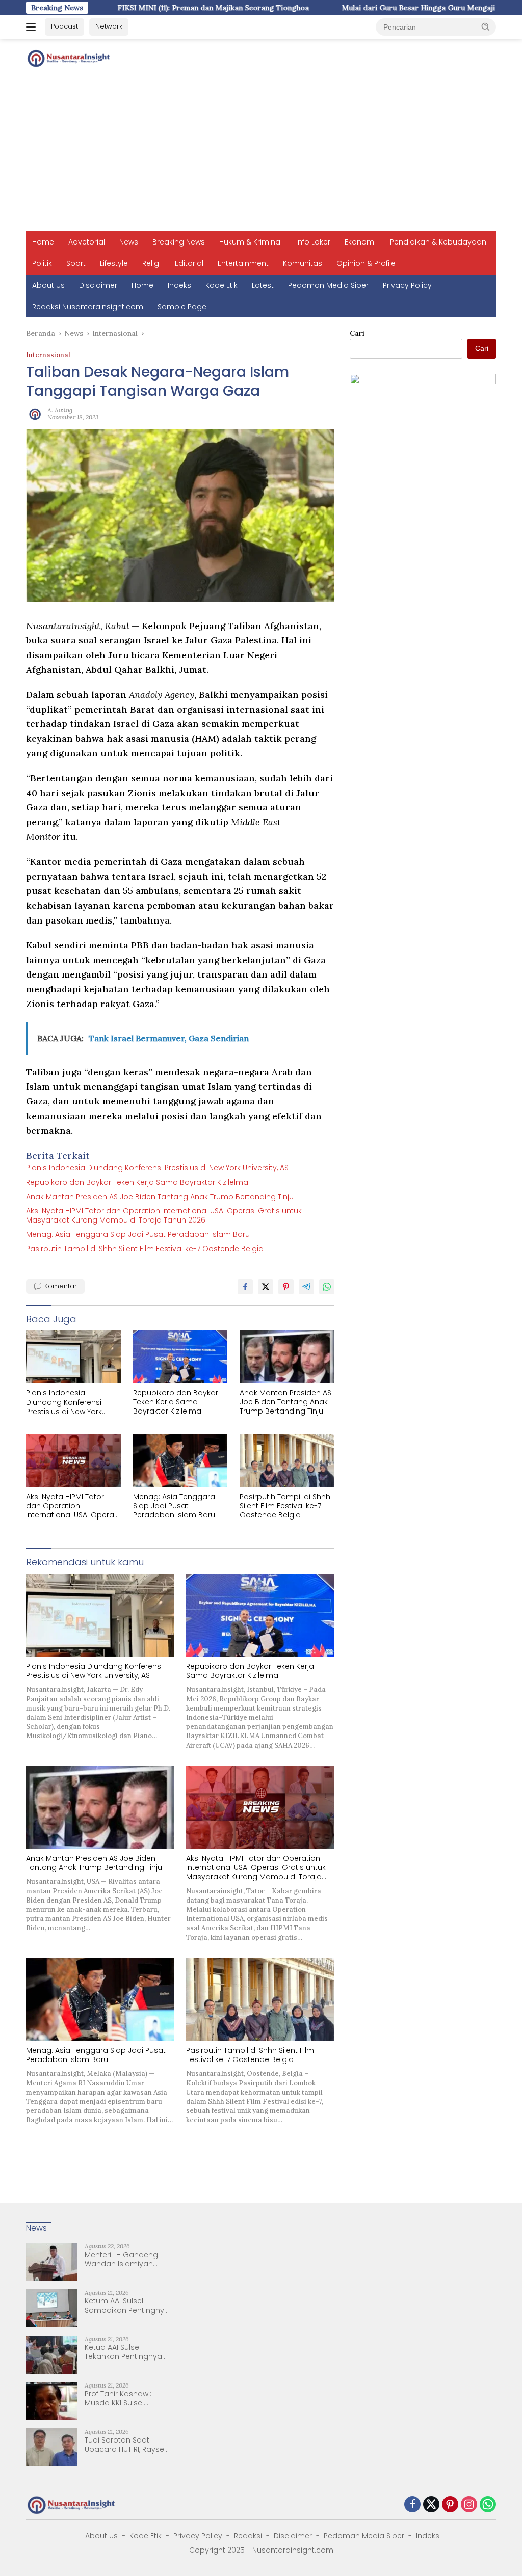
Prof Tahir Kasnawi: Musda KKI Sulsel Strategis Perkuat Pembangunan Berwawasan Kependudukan (118, 2398)
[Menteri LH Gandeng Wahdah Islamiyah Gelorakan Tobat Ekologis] (51, 2262)
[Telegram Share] (306, 1287)
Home (43, 242)
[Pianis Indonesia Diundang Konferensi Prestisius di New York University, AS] (73, 1357)
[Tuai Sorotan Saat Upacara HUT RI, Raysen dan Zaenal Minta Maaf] (51, 2447)
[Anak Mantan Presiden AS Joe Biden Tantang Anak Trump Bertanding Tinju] (287, 1357)
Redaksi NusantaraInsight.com (88, 307)
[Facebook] (412, 2505)
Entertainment (243, 263)
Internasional (48, 355)
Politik (42, 263)
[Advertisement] (261, 155)
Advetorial (87, 242)
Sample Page (182, 307)
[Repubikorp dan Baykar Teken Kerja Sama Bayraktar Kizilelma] (180, 1357)
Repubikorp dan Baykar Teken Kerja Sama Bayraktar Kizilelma (137, 1182)
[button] (486, 26)
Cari (357, 333)
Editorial (189, 263)
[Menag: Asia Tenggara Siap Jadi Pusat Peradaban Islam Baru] (180, 1460)
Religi (151, 263)
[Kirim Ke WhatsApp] (327, 1287)
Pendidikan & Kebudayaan (438, 242)
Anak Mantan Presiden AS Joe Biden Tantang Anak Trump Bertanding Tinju (160, 1197)
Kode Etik (221, 285)
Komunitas (303, 263)
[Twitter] (431, 2505)
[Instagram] (469, 2505)
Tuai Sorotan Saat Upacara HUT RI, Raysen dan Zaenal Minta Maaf (127, 2445)
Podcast (64, 26)
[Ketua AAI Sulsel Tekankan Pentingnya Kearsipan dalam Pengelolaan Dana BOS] (51, 2355)
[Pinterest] (450, 2505)
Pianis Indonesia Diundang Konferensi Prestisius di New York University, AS (157, 1168)
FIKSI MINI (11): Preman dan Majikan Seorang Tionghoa (123, 8)
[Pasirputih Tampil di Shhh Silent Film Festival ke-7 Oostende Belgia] (287, 1460)
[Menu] (33, 27)
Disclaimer (98, 285)
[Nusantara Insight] (69, 58)
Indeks (179, 285)
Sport (76, 263)
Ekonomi (360, 242)
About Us (48, 285)
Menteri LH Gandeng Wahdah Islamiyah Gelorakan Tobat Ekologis (121, 2259)
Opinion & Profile (366, 263)
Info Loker (313, 242)
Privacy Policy (407, 285)
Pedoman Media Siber (328, 285)
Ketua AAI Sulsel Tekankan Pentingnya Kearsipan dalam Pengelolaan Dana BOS (127, 2352)
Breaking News (179, 242)
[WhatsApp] (488, 2505)
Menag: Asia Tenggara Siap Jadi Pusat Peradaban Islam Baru (138, 1234)
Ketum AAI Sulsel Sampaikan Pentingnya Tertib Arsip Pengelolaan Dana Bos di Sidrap (128, 2306)
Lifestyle (114, 263)
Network (109, 26)
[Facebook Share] (245, 1287)
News (129, 242)
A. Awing (60, 410)
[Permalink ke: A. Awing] (34, 413)
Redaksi (248, 2536)
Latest (263, 285)
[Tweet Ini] (266, 1287)
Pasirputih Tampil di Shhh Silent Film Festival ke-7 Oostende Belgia (145, 1249)
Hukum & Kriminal (251, 242)
